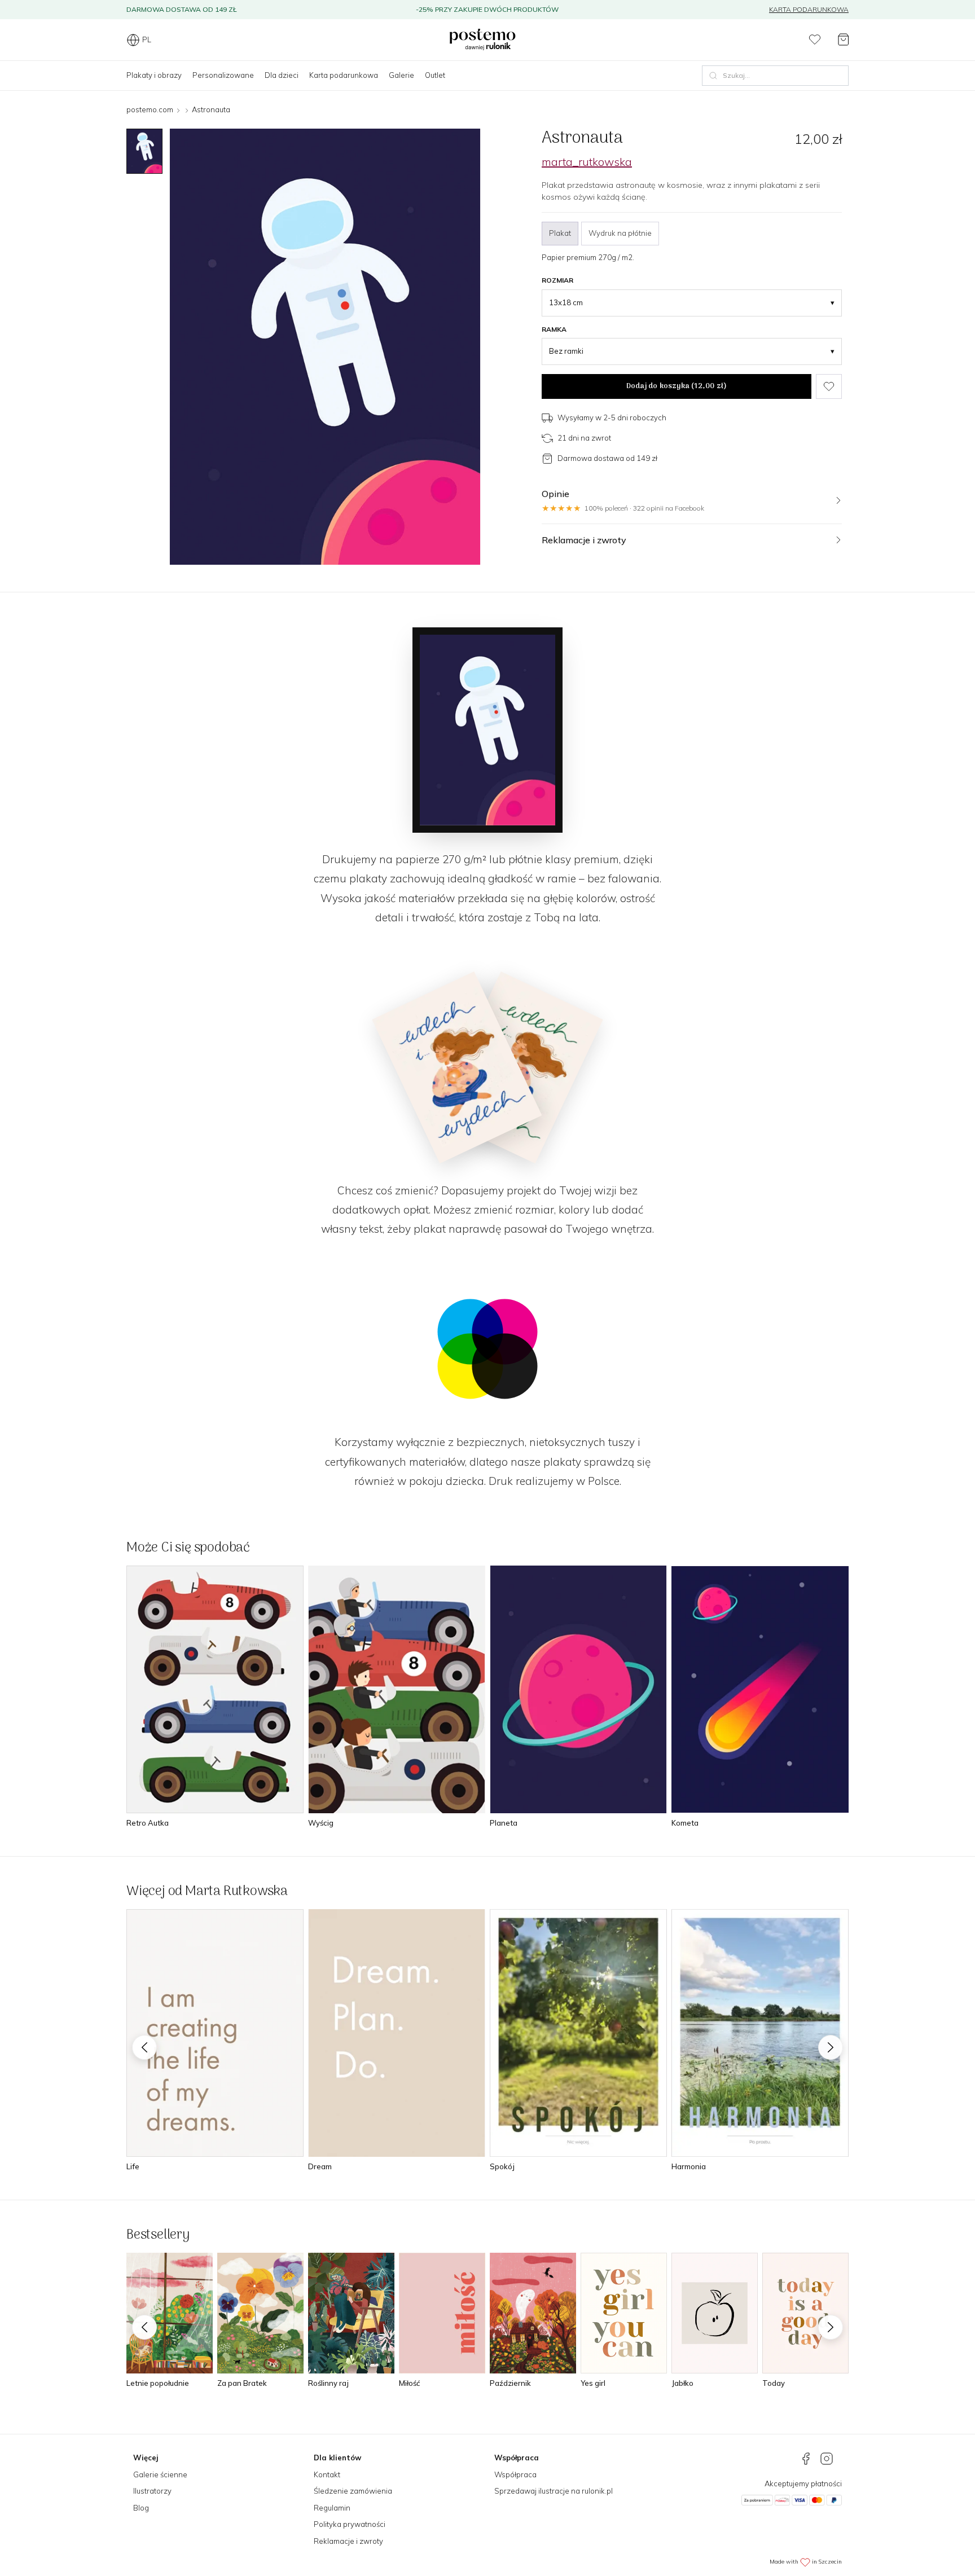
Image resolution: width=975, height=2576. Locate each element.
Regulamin (332, 2508)
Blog (141, 2508)
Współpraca (515, 2474)
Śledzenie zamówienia (353, 2491)
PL (147, 39)
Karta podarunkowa (809, 9)
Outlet (435, 75)
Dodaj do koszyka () (677, 386)
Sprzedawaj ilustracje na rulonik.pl (554, 2491)
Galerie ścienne (160, 2474)
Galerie (401, 75)
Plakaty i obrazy (154, 75)
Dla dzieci (282, 75)
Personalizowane (223, 75)
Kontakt (327, 2474)
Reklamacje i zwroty (348, 2541)
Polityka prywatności (350, 2524)
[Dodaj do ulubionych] (829, 386)
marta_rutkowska (587, 162)
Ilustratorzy (152, 2491)
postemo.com (150, 109)
